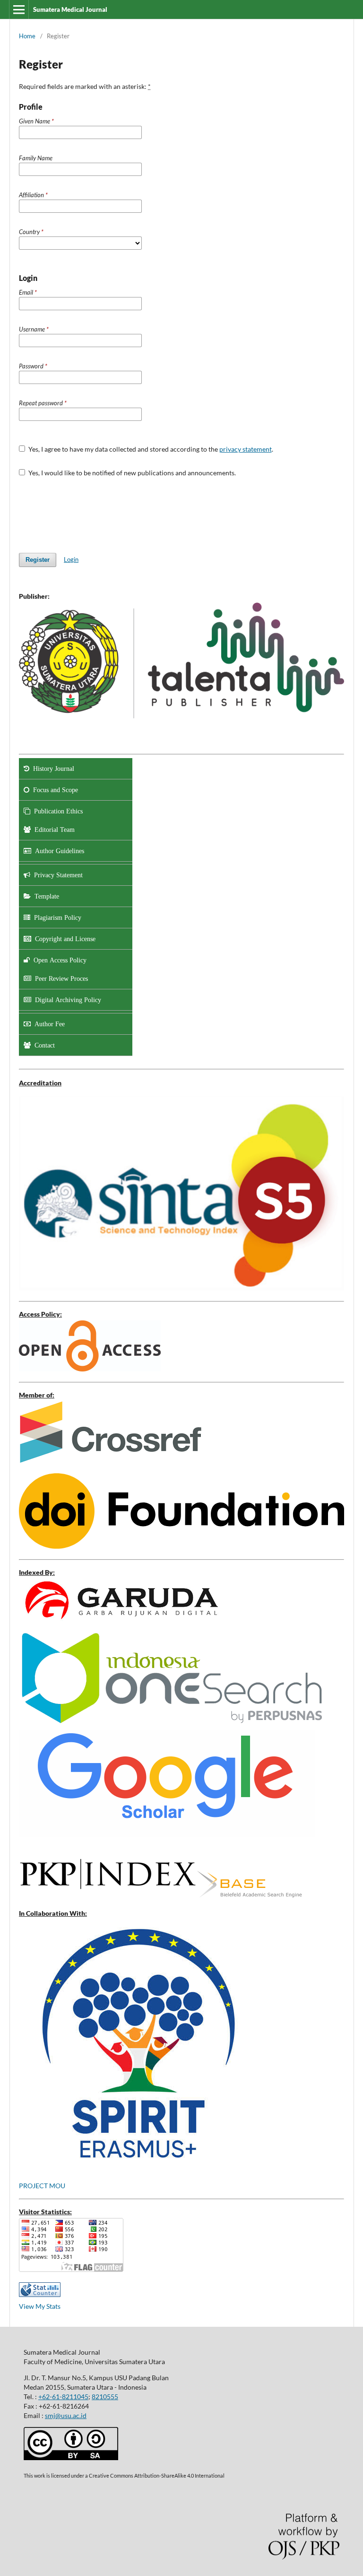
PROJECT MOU (42, 2186)
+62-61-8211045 (63, 2397)
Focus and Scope (54, 790)
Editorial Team (53, 830)
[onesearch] (172, 1724)
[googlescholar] (120, 1623)
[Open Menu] (19, 9)
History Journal (52, 768)
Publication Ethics (56, 811)
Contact (43, 1045)
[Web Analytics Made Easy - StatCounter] (40, 2294)
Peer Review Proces (60, 978)
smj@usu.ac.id (66, 2415)
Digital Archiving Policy (66, 1000)
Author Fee (48, 1024)
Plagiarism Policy (56, 917)
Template (45, 896)
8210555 (105, 2397)
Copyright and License (63, 939)
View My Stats (40, 2306)
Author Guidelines (58, 851)
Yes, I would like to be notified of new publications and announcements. (131, 473)
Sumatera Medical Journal (70, 9)
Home (27, 36)
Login (71, 559)
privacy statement (246, 449)
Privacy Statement (56, 875)
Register (38, 560)
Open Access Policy (58, 960)
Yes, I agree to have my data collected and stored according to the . (150, 449)
